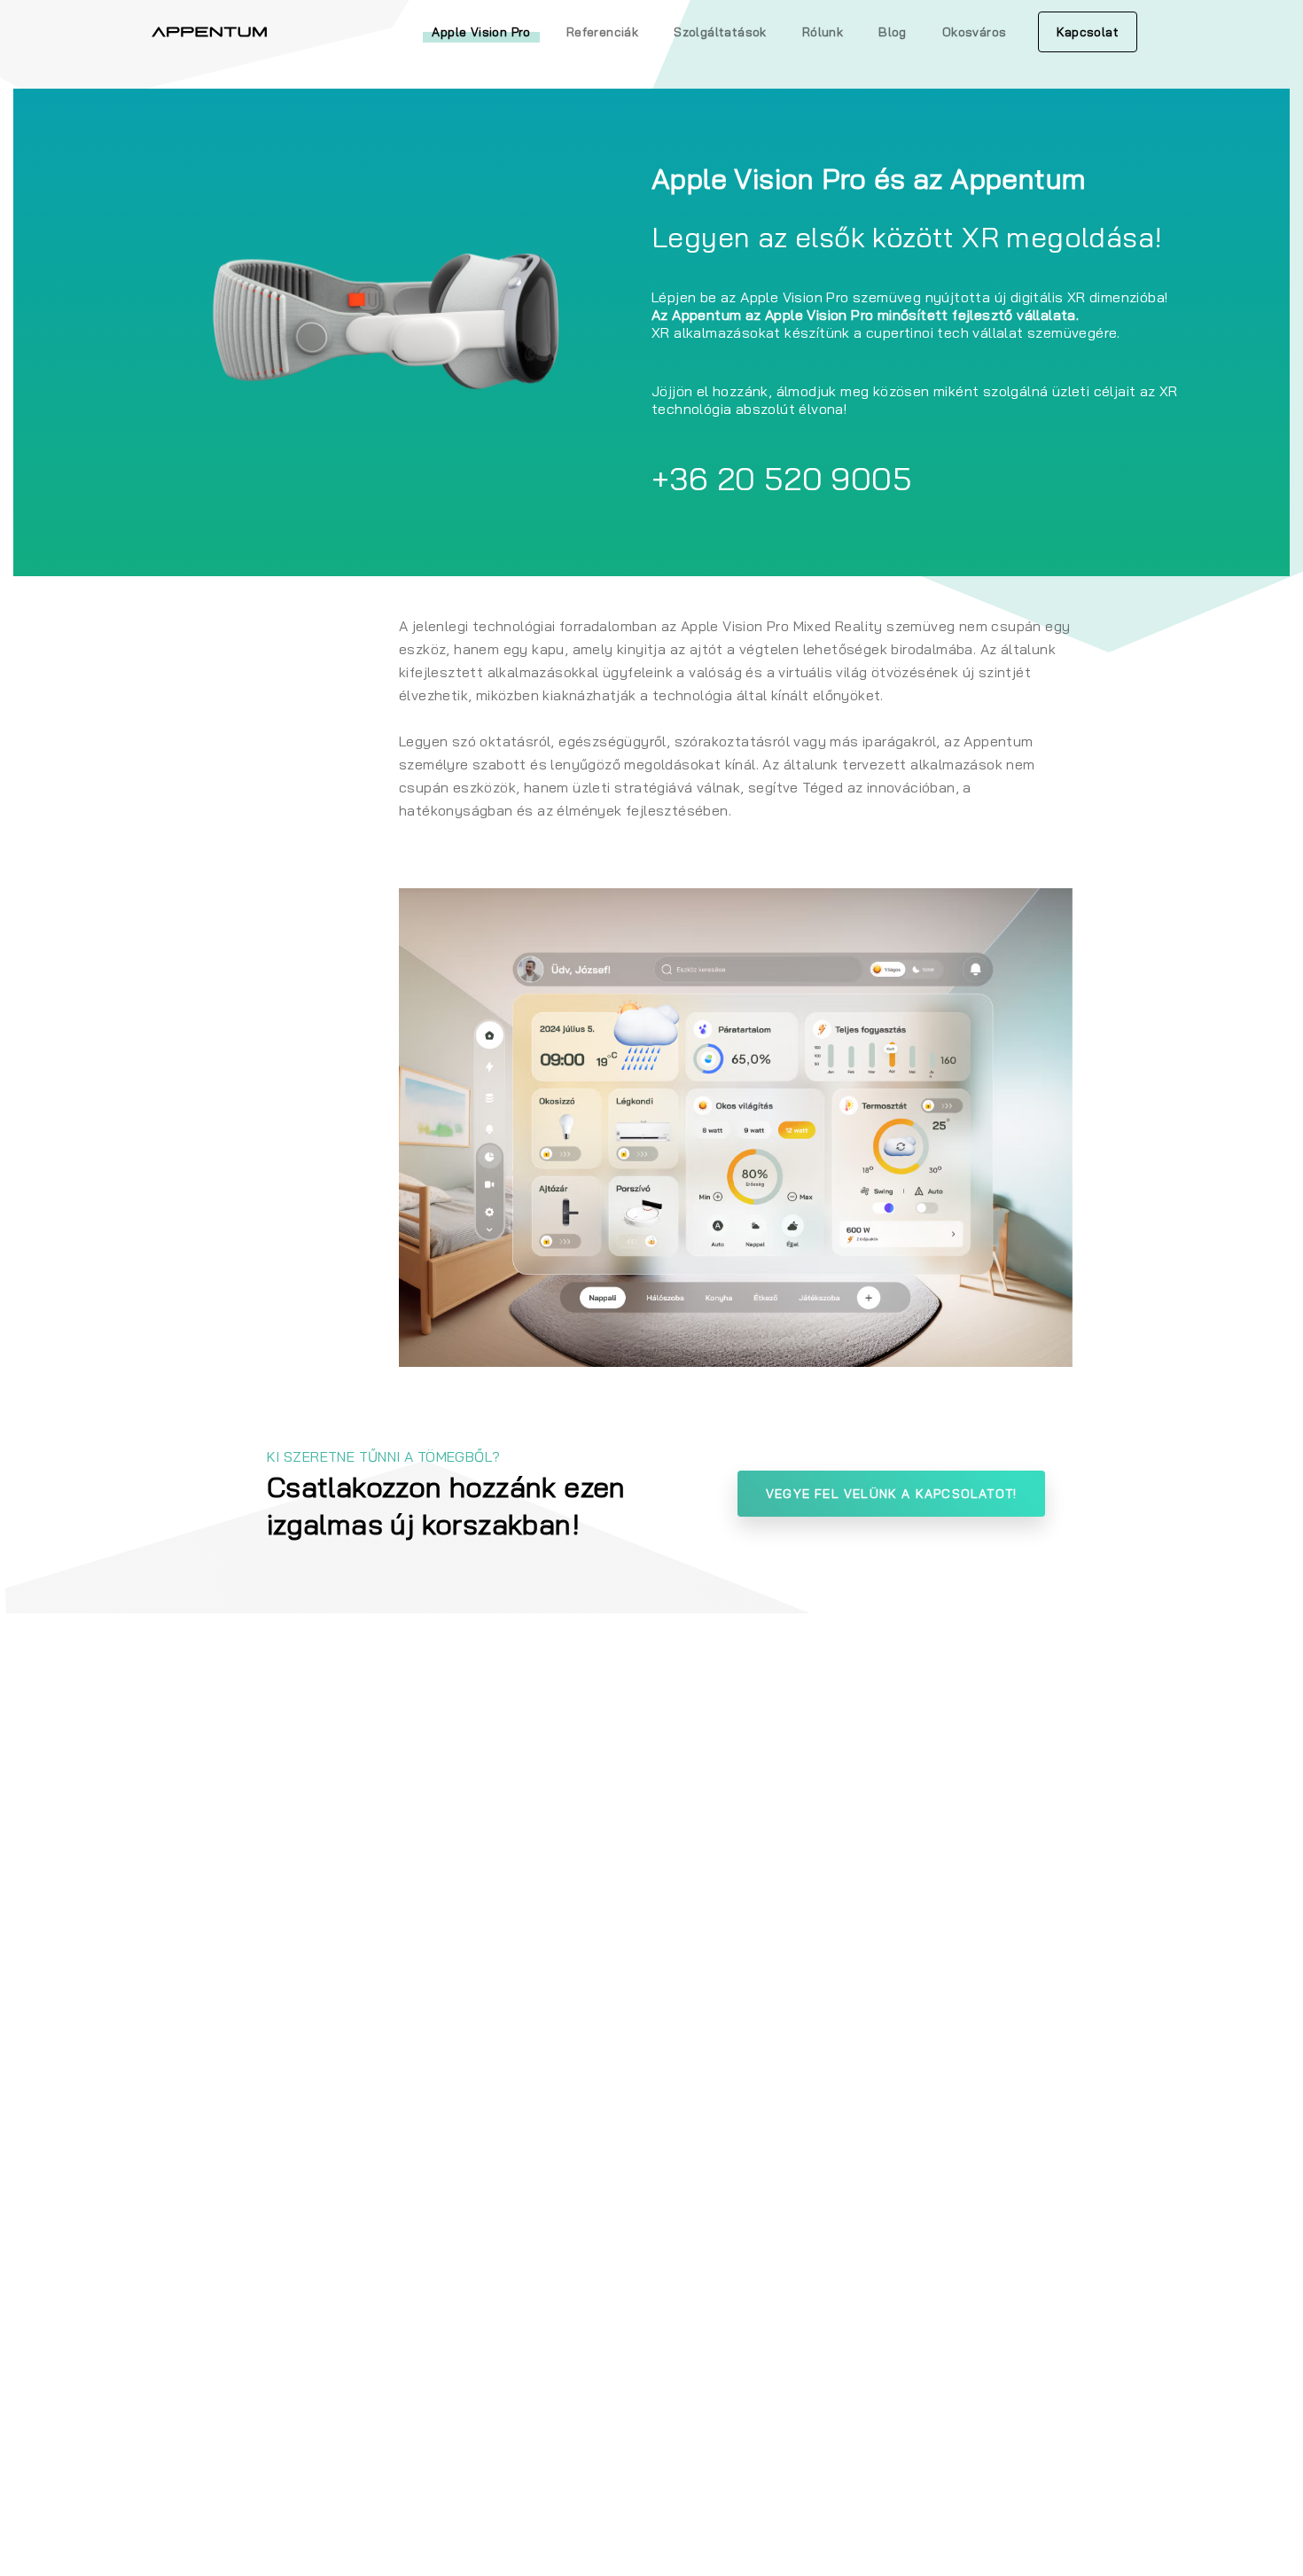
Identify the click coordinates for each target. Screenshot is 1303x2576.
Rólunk (823, 32)
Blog (893, 32)
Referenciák (602, 32)
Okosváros (975, 32)
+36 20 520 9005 (782, 478)
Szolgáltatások (720, 32)
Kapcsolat (1088, 32)
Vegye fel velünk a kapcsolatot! (891, 1494)
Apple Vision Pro (481, 32)
